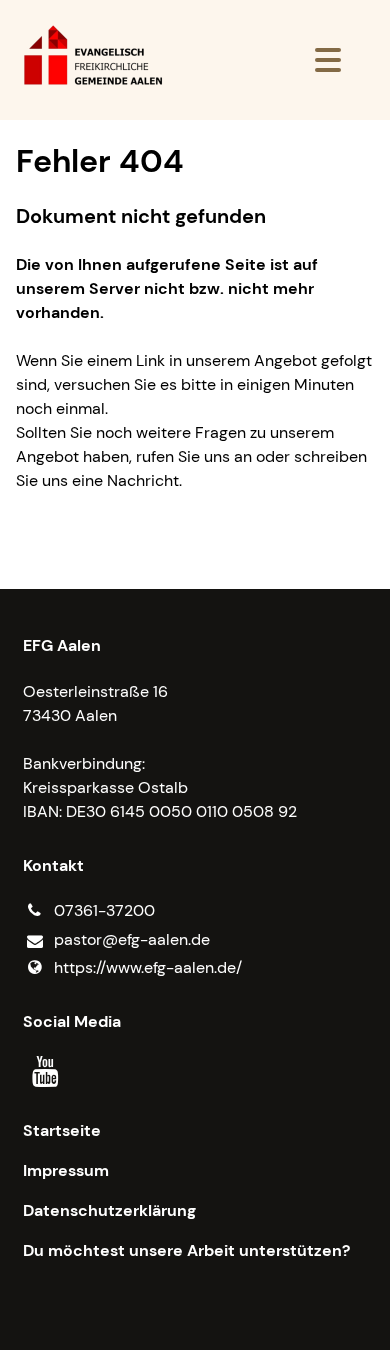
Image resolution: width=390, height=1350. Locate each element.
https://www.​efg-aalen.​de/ (148, 967)
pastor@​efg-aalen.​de (132, 939)
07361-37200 (104, 910)
